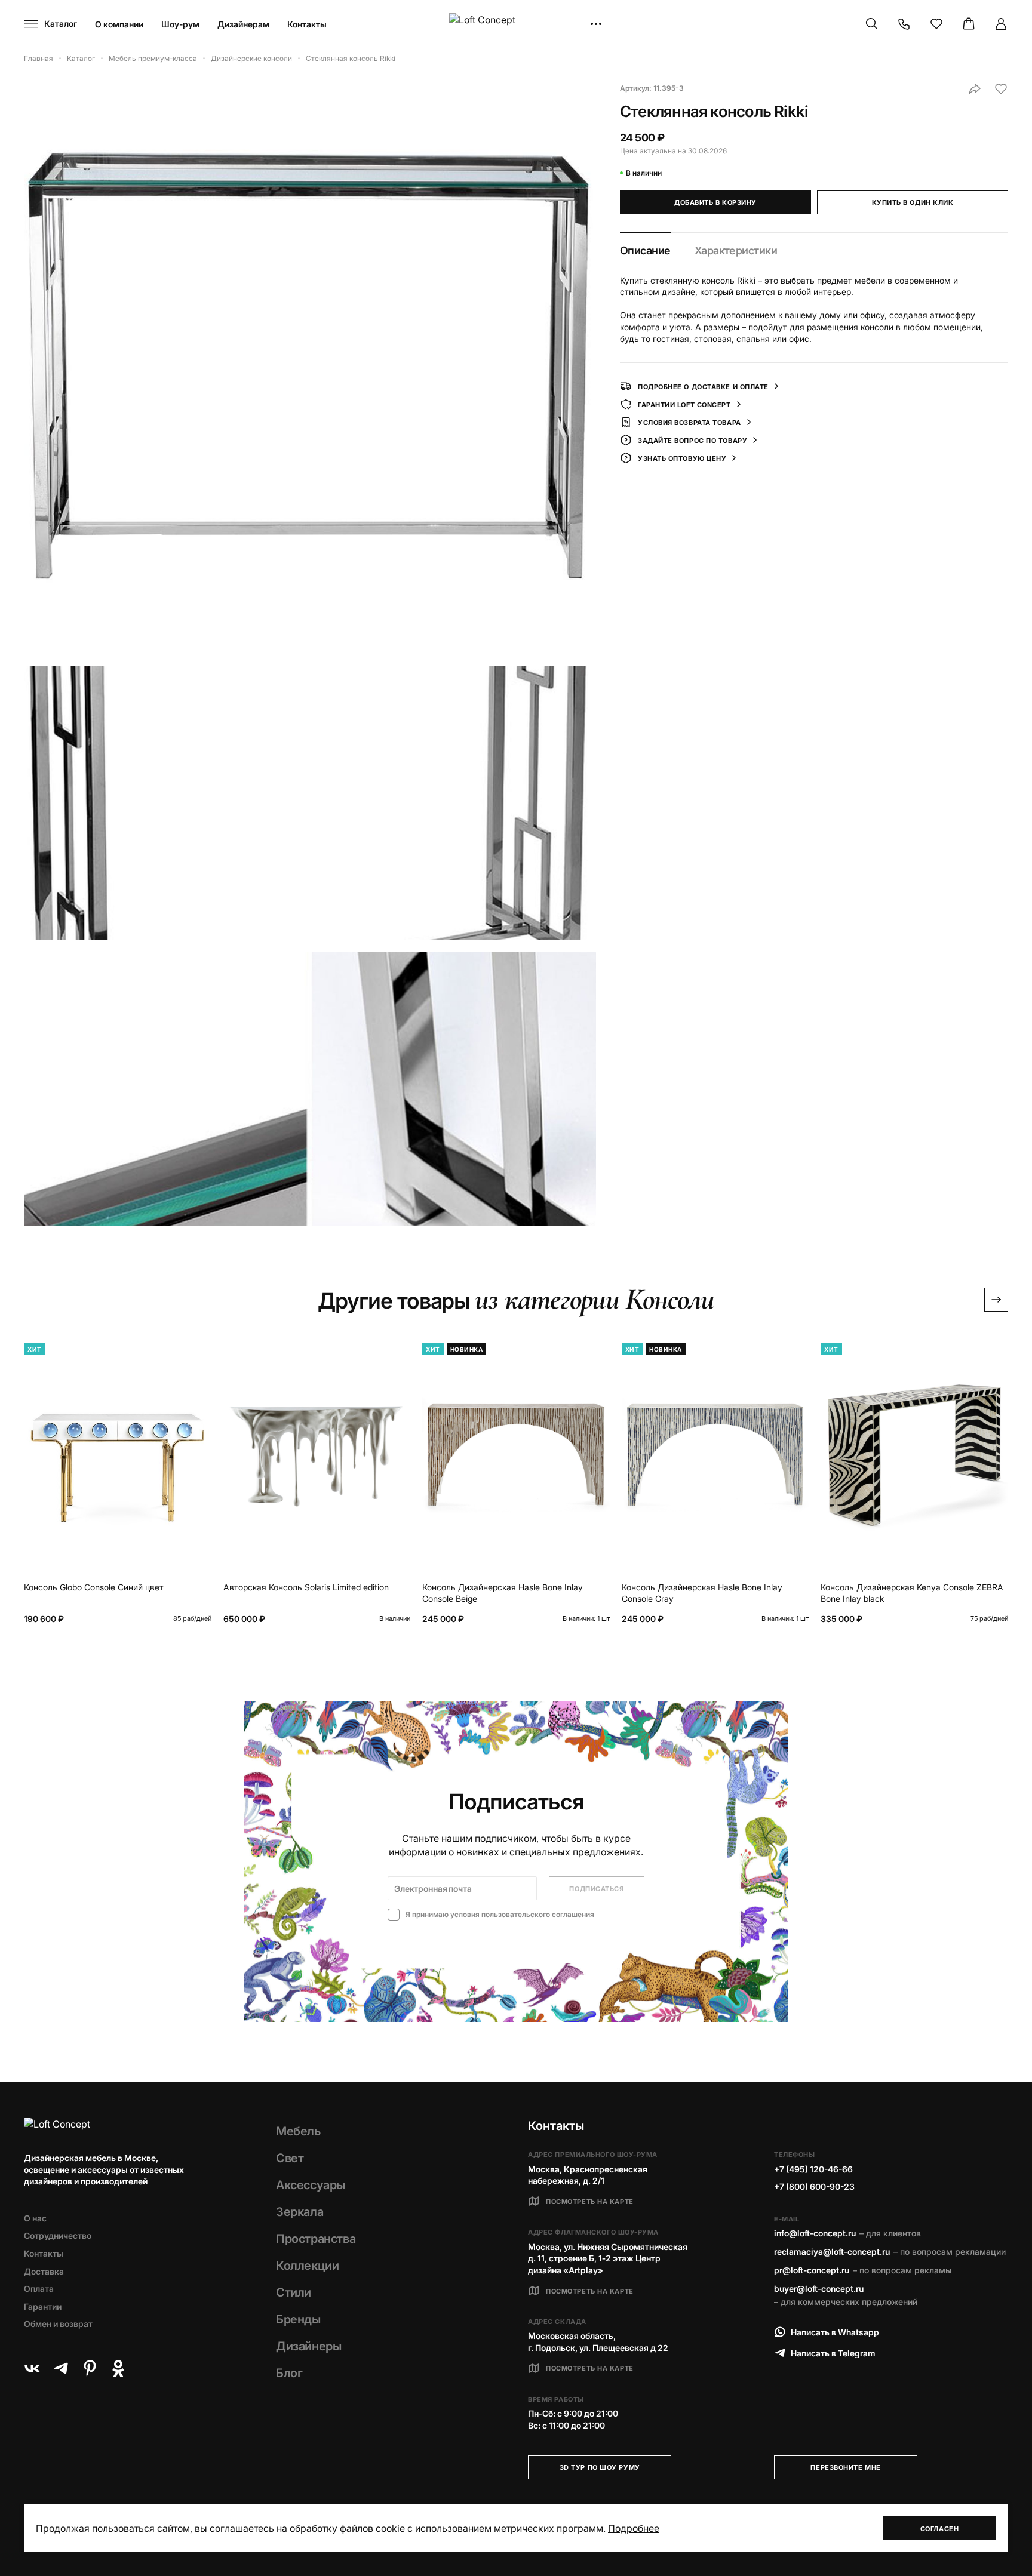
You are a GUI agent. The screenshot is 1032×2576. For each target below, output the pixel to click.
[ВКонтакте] (32, 2368)
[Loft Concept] (516, 24)
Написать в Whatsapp (835, 2332)
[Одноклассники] (118, 2368)
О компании (119, 24)
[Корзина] (969, 24)
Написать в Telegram (833, 2353)
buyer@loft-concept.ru (819, 2289)
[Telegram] (61, 2368)
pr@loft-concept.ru (812, 2270)
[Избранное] (936, 24)
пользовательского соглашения (538, 1914)
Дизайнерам (243, 24)
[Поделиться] (975, 89)
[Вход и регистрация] (1001, 24)
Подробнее (634, 2528)
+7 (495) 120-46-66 (813, 2169)
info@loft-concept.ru (815, 2233)
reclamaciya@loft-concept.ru (832, 2252)
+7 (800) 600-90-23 (814, 2186)
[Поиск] (872, 24)
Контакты (307, 24)
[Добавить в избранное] (1001, 89)
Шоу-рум (180, 24)
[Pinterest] (90, 2368)
